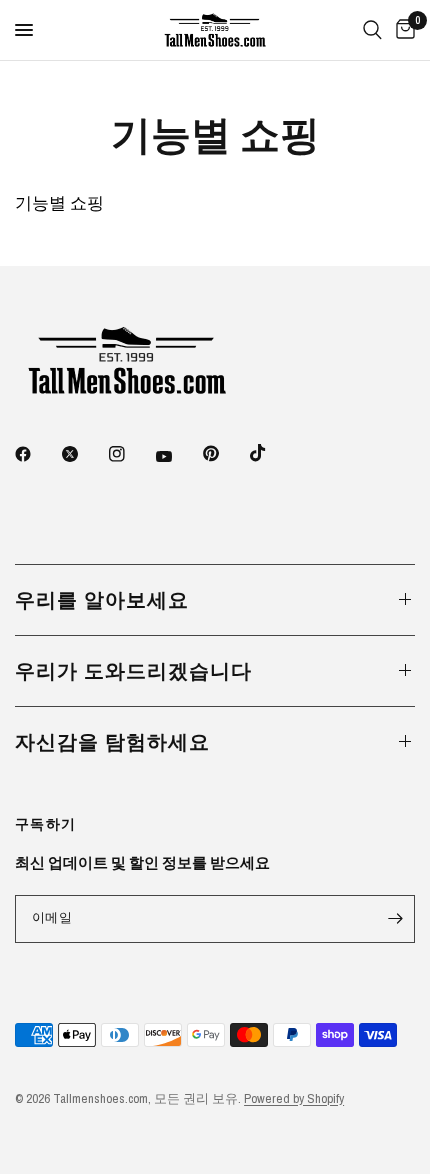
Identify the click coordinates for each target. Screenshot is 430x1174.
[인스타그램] (131, 454)
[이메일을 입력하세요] (395, 919)
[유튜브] (178, 457)
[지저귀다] (84, 454)
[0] (402, 30)
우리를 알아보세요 (102, 599)
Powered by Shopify (294, 1098)
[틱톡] (272, 453)
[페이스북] (37, 454)
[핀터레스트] (225, 454)
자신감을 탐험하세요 (112, 741)
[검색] (372, 30)
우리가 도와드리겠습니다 (133, 670)
